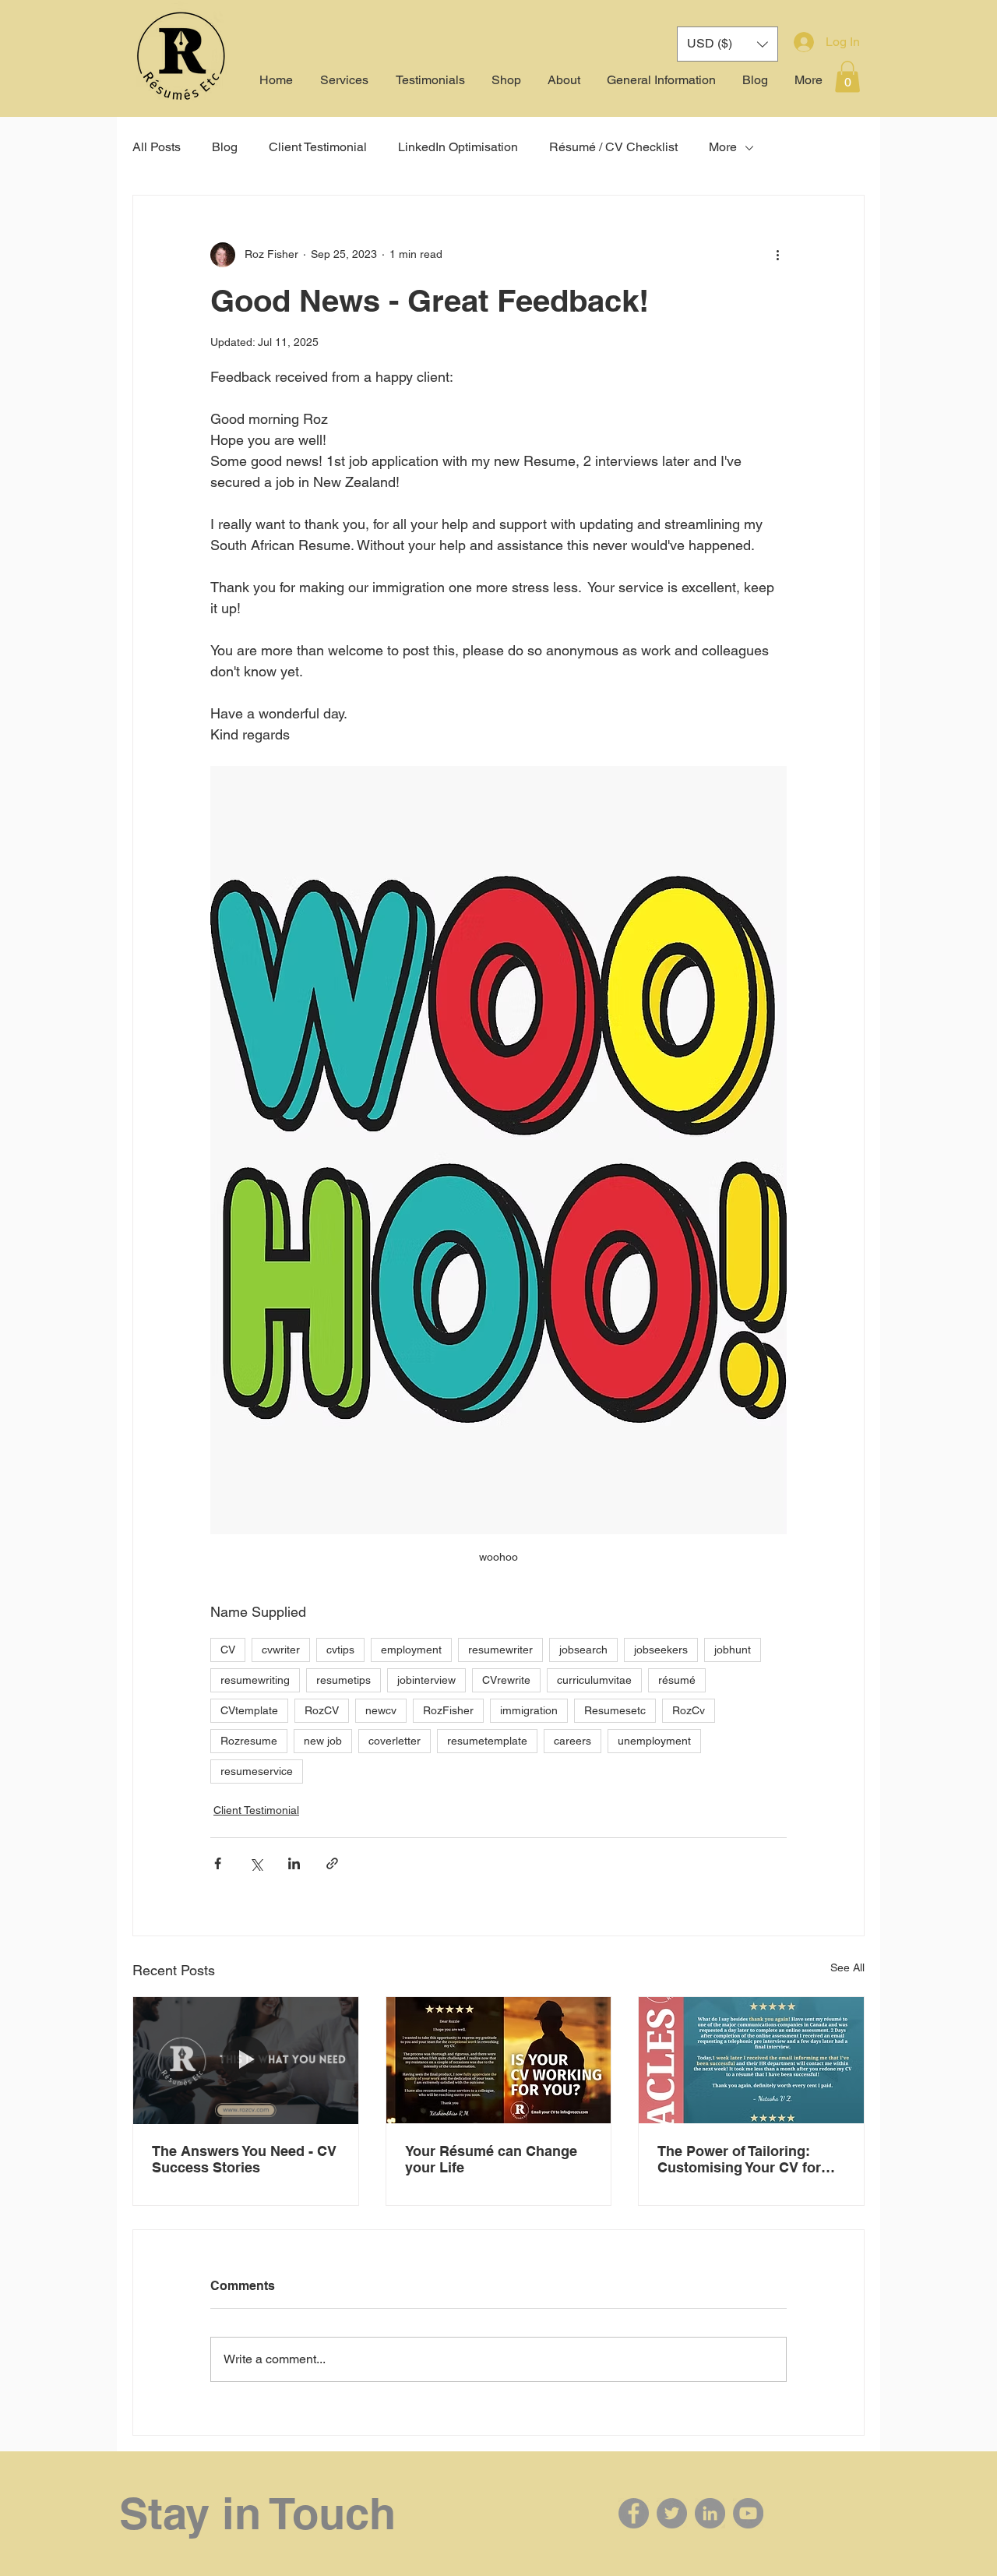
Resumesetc (615, 1710)
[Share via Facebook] (218, 1863)
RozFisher (448, 1710)
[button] (847, 77)
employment (411, 1650)
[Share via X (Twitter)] (256, 1863)
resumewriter (500, 1650)
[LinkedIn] (710, 2513)
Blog (225, 147)
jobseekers (661, 1650)
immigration (529, 1710)
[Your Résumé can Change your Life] (499, 2060)
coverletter (395, 1741)
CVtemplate (249, 1710)
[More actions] (777, 255)
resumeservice (257, 1771)
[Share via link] (332, 1863)
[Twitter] (672, 2513)
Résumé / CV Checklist (613, 147)
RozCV (322, 1710)
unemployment (654, 1741)
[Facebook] (634, 2513)
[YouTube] (748, 2513)
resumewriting (255, 1680)
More (723, 147)
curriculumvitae (594, 1680)
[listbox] (727, 44)
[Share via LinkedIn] (294, 1863)
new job (323, 1741)
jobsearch (583, 1650)
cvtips (340, 1650)
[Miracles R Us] (751, 2060)
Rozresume (249, 1741)
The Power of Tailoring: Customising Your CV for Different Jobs (739, 2159)
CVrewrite (506, 1680)
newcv (381, 1710)
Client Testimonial (318, 147)
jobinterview (426, 1680)
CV (228, 1650)
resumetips (343, 1680)
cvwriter (281, 1650)
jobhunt (733, 1650)
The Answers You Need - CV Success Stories (244, 2159)
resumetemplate (487, 1741)
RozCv (689, 1710)
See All (847, 1967)
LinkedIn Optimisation (458, 147)
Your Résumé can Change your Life (491, 2159)
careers (572, 1741)
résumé (677, 1680)
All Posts (157, 147)
